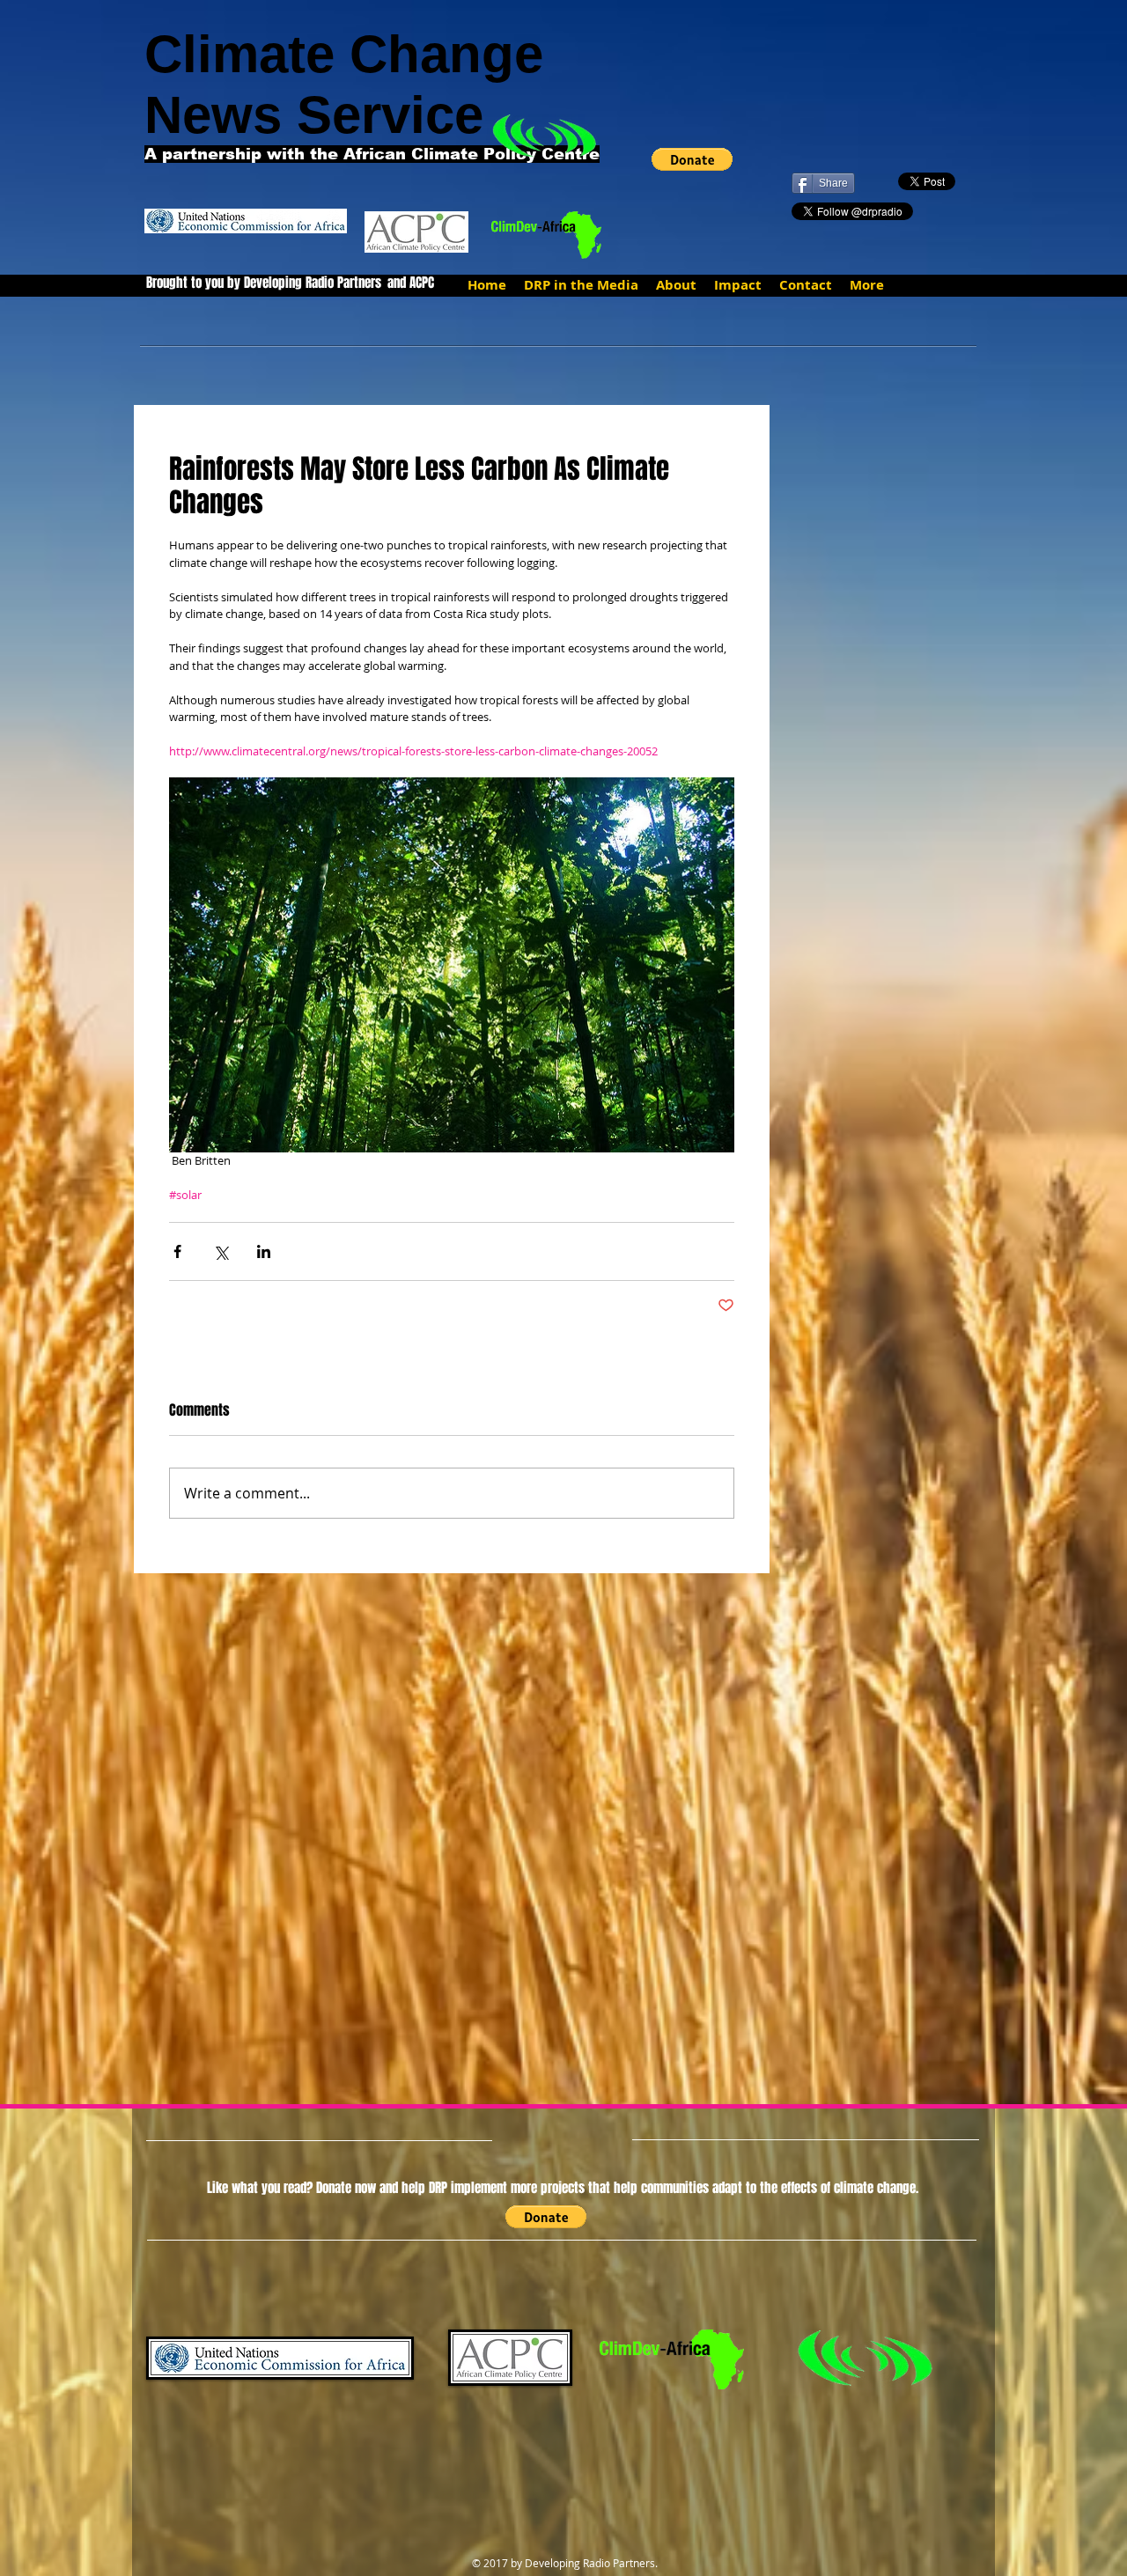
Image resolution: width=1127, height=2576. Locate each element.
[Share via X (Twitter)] (221, 1251)
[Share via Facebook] (177, 1251)
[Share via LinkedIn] (264, 1251)
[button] (692, 159)
